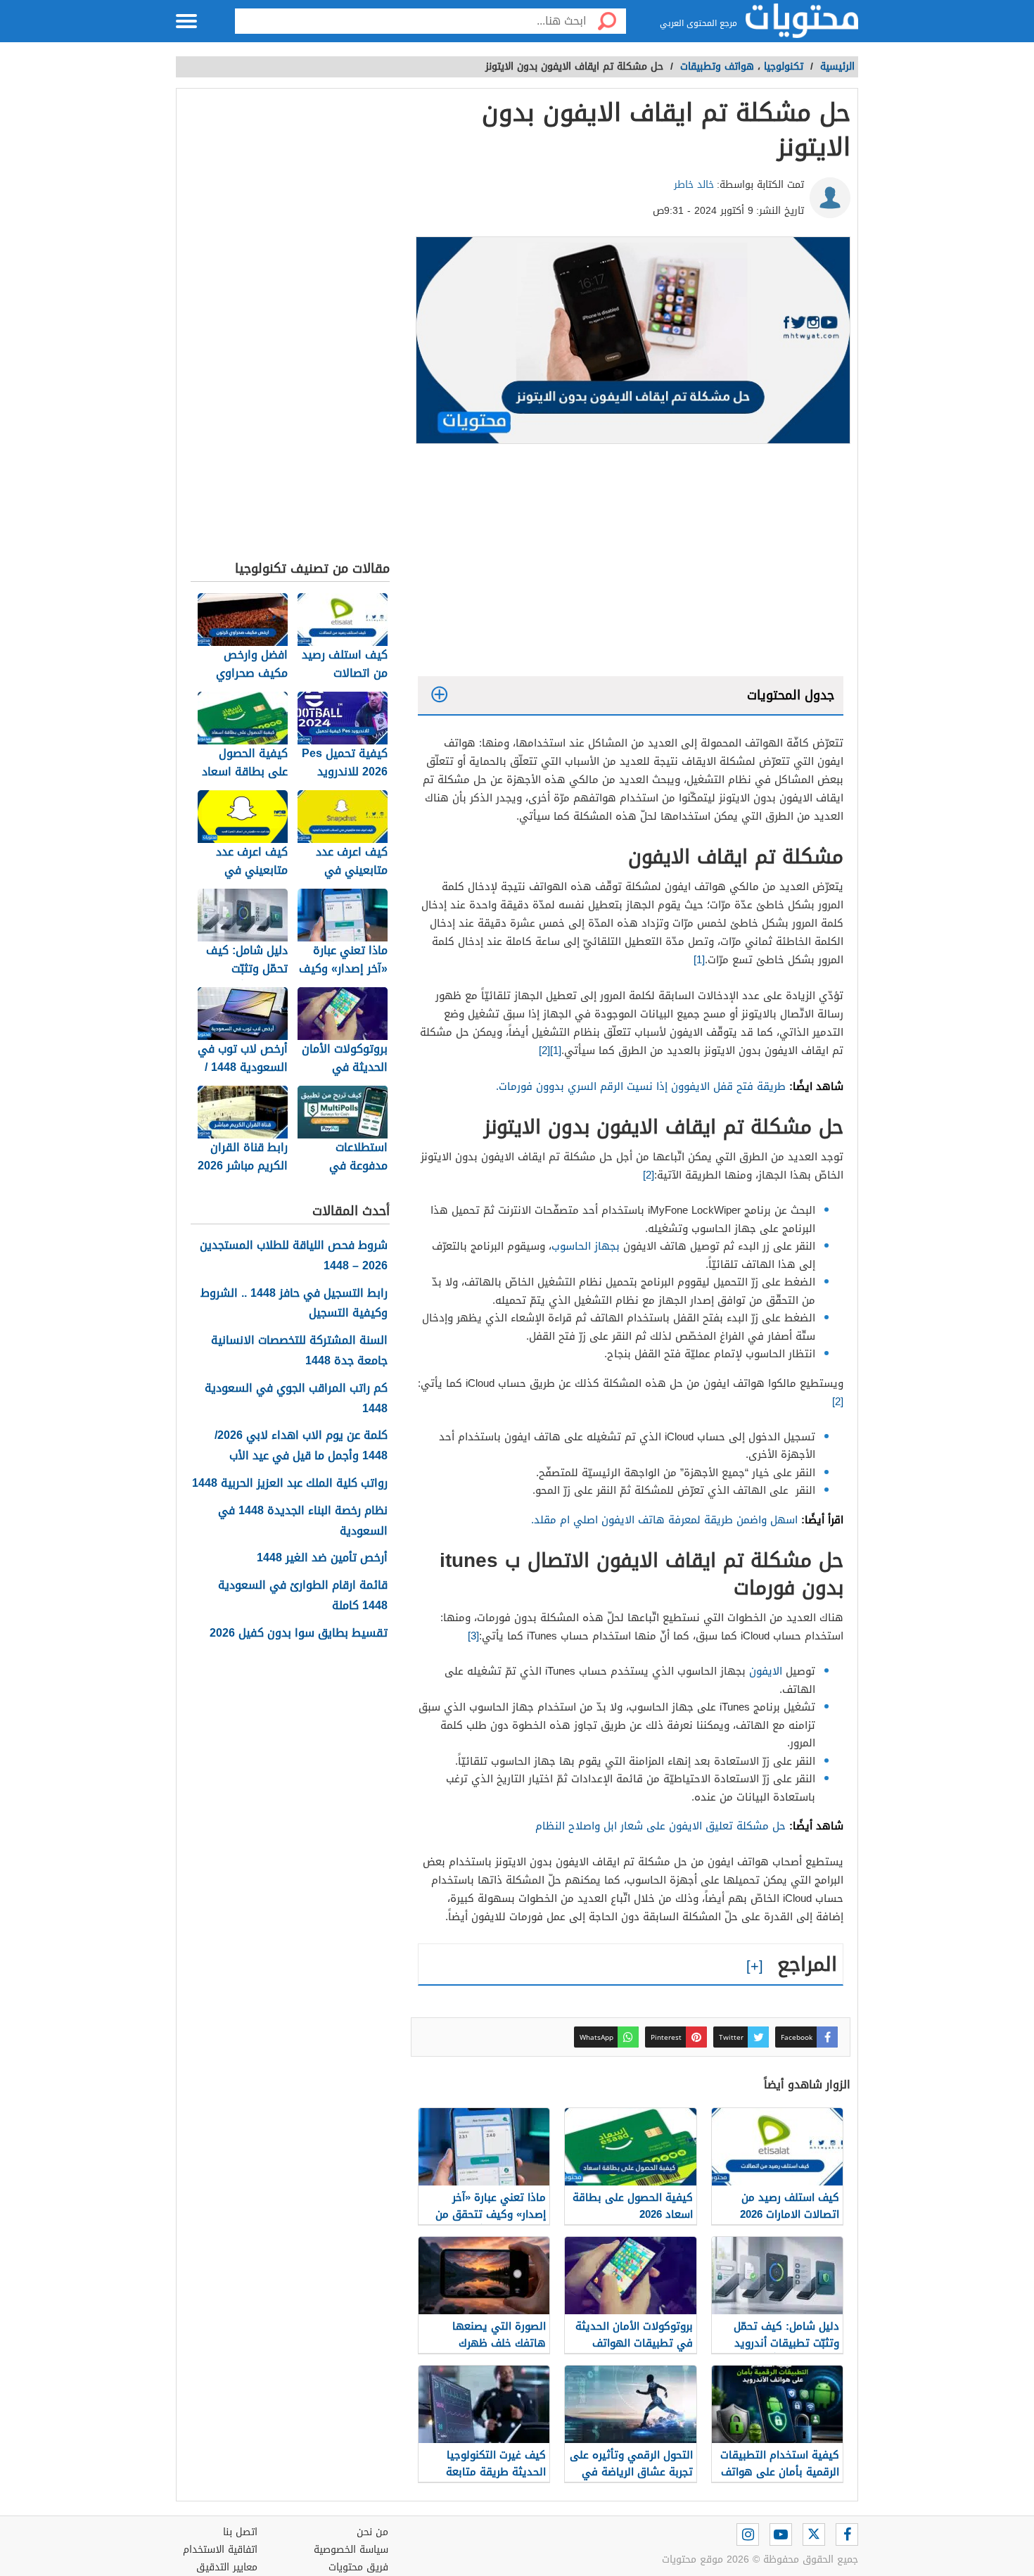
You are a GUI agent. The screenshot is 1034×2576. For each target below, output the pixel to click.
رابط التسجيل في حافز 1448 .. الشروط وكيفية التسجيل (294, 1304)
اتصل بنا (240, 2532)
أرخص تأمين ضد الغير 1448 (322, 1558)
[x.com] (814, 2534)
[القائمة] (186, 21)
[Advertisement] (631, 564)
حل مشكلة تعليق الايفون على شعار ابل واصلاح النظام (660, 1826)
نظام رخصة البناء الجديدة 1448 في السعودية (303, 1521)
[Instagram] (748, 2534)
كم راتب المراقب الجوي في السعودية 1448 (296, 1399)
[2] (544, 1051)
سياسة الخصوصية (351, 2550)
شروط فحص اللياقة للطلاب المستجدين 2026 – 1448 (294, 1256)
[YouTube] (781, 2534)
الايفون (766, 1671)
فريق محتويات (358, 2567)
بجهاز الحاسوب (586, 1246)
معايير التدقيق (227, 2567)
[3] (473, 1636)
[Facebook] (847, 2534)
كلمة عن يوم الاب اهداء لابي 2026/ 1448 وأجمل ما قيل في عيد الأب (301, 1446)
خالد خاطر (694, 185)
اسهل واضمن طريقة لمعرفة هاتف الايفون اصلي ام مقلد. (664, 1520)
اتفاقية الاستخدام (220, 2550)
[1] (699, 960)
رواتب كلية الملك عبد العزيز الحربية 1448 (290, 1484)
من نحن (372, 2532)
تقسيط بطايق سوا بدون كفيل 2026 (299, 1633)
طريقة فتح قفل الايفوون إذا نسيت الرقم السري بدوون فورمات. (641, 1086)
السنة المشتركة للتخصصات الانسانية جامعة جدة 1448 (299, 1351)
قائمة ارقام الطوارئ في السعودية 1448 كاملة (303, 1596)
